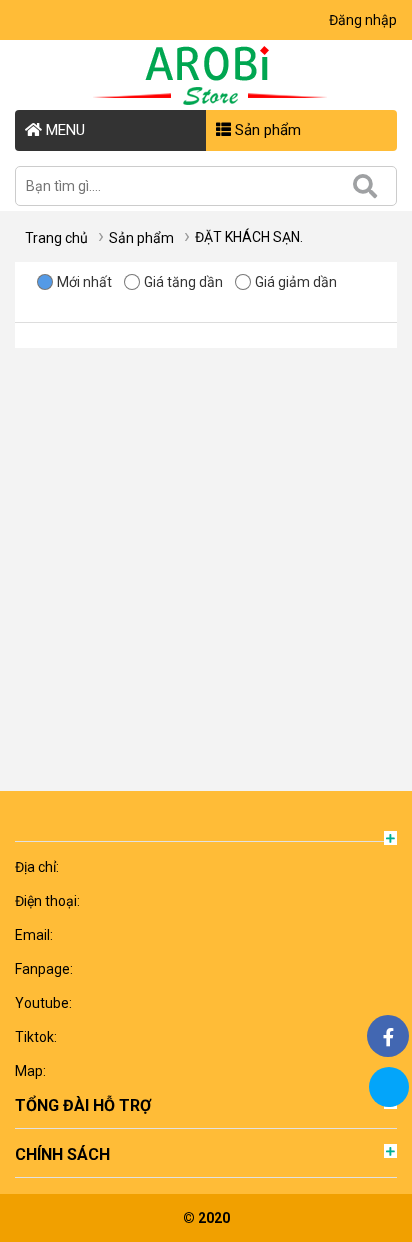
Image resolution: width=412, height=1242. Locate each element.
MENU (63, 130)
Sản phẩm (266, 130)
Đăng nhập (363, 20)
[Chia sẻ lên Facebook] (388, 1036)
